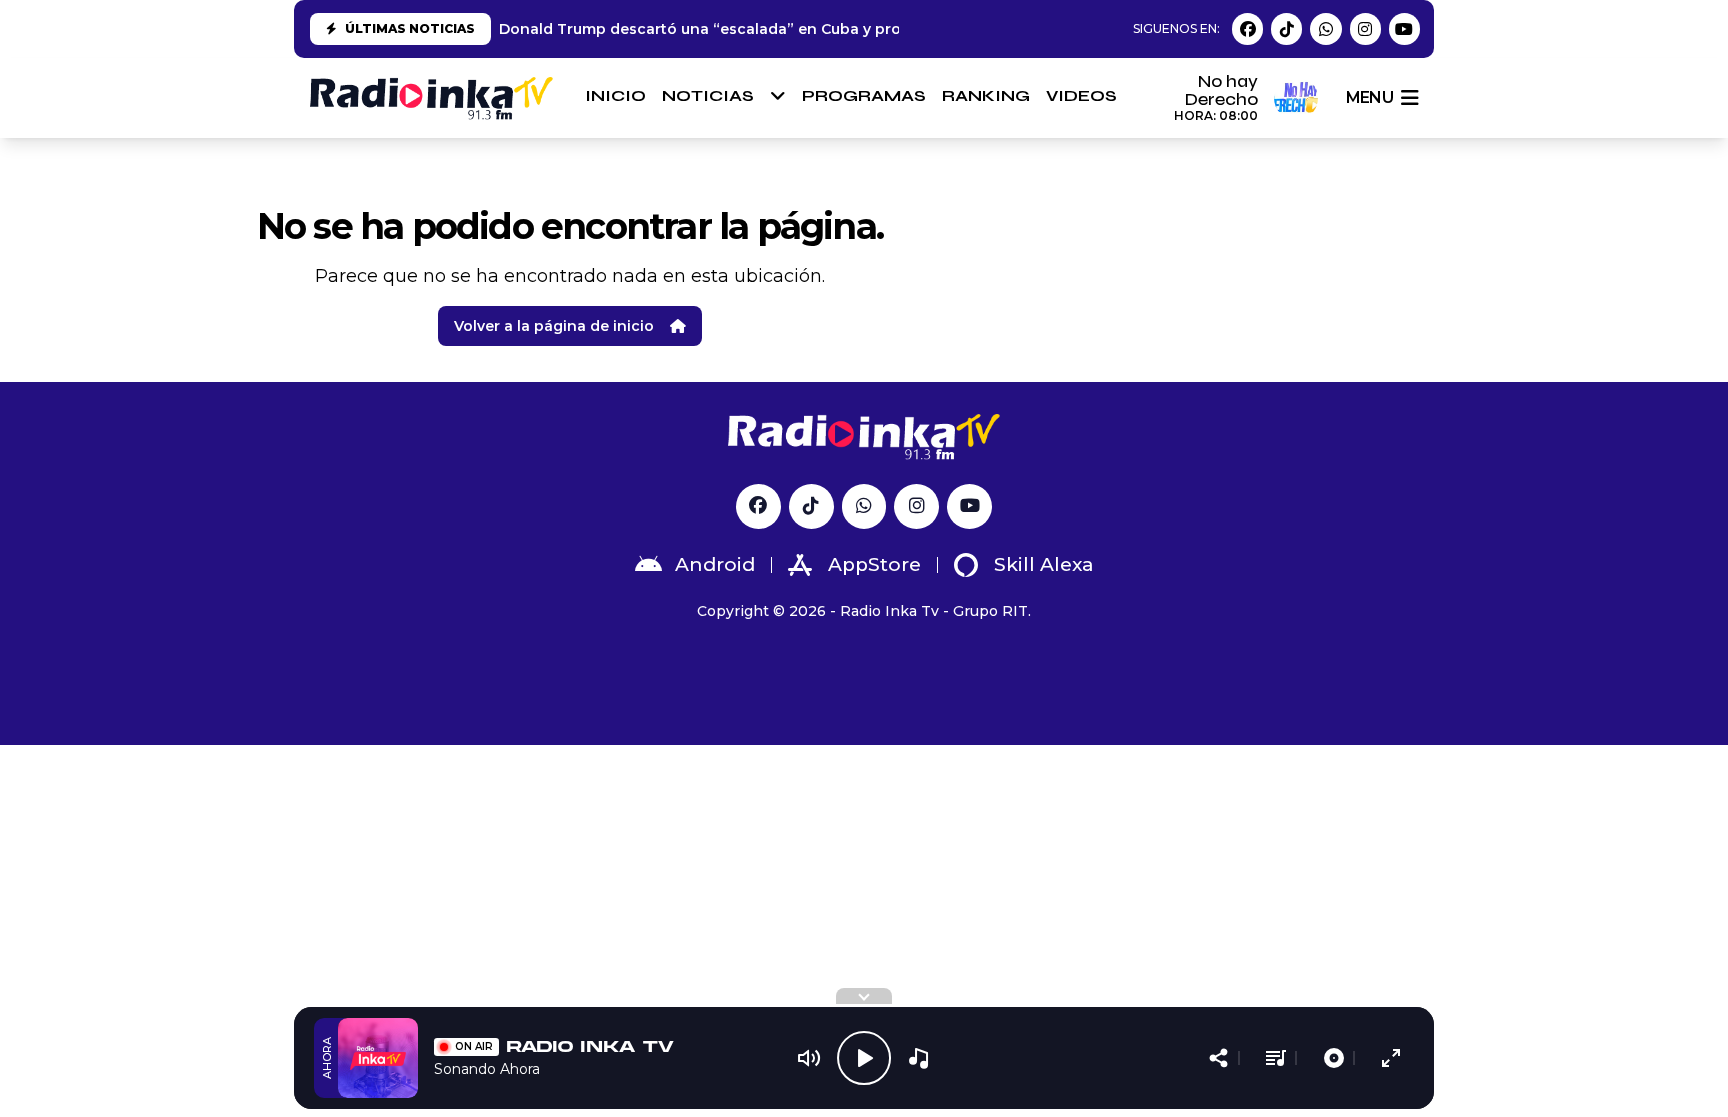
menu (1369, 97)
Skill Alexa (1044, 564)
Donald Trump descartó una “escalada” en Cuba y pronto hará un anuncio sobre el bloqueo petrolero (877, 29)
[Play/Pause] (864, 1058)
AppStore (874, 564)
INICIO (615, 95)
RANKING (986, 95)
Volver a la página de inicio (554, 326)
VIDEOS (1081, 95)
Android (715, 564)
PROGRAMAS (864, 95)
